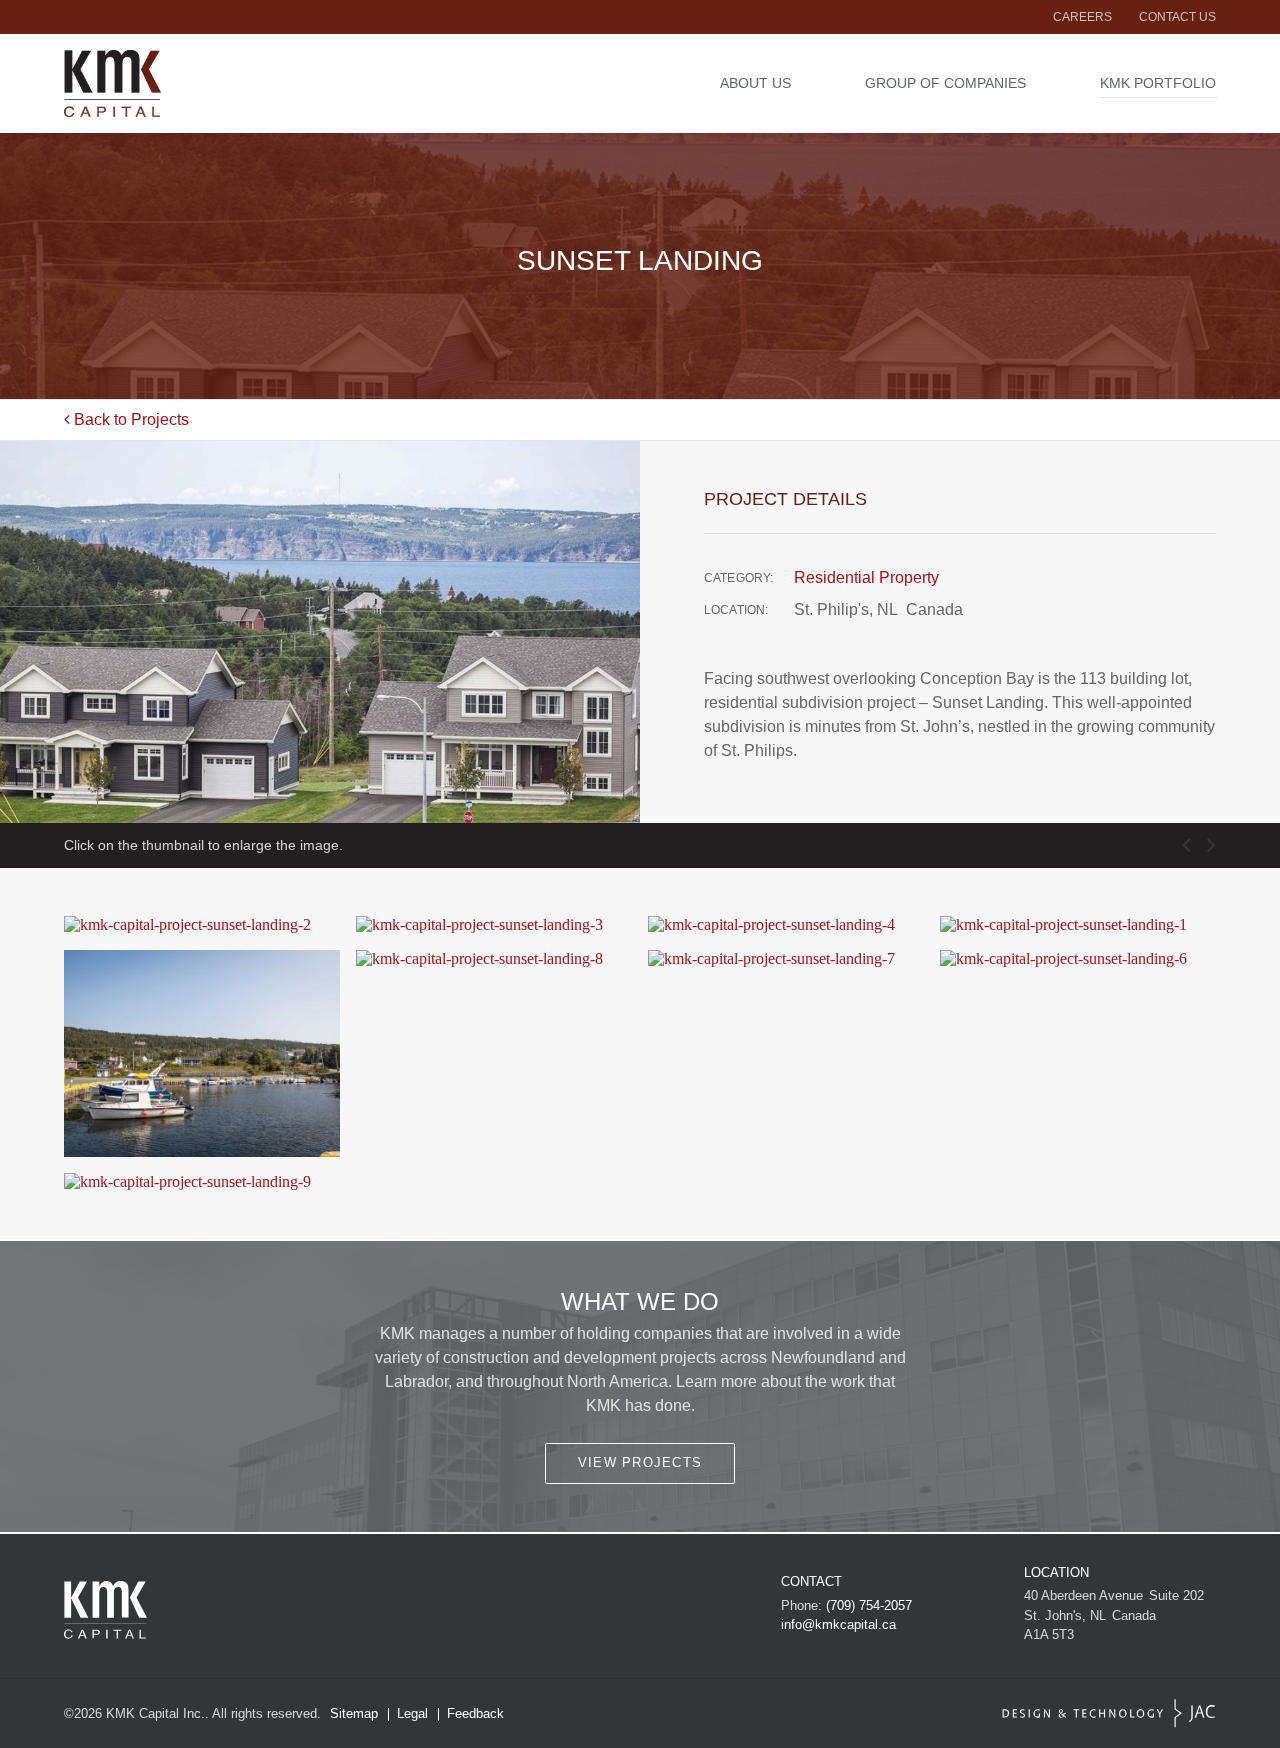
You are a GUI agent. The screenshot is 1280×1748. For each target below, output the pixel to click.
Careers (1082, 17)
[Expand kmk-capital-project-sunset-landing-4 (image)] (786, 925)
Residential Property (866, 577)
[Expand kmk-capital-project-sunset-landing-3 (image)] (494, 925)
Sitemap (354, 1713)
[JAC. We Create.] (1109, 1713)
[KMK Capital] (182, 83)
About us (755, 83)
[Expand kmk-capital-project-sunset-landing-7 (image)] (786, 959)
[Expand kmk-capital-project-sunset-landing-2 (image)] (202, 925)
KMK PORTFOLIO (1158, 83)
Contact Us (1177, 17)
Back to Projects (129, 419)
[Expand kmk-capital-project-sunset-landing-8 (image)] (494, 959)
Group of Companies (945, 83)
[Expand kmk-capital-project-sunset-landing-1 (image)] (1078, 925)
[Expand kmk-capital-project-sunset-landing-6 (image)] (1078, 959)
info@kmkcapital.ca (838, 1624)
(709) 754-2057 (869, 1605)
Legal (412, 1713)
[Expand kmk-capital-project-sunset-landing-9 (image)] (202, 1182)
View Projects (640, 1462)
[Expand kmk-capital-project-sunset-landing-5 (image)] (202, 1053)
